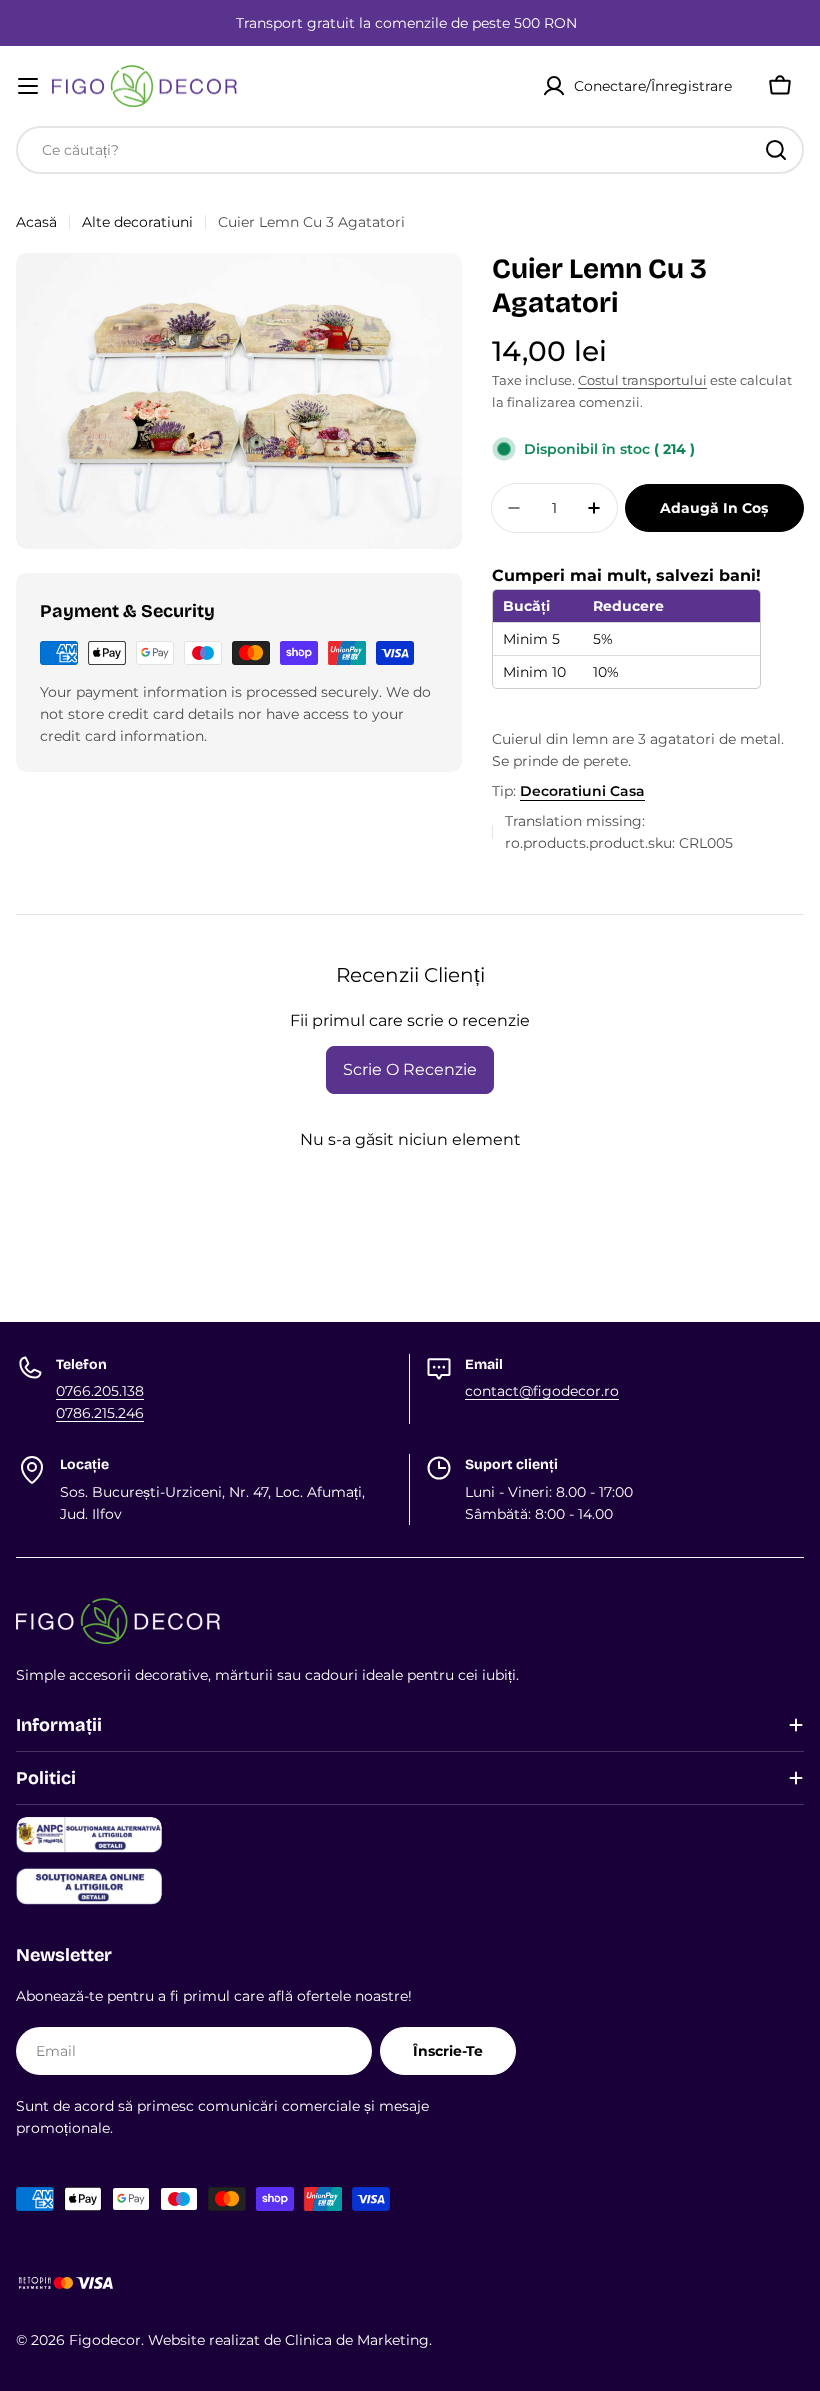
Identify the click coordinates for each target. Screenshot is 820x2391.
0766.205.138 (100, 1391)
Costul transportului (642, 380)
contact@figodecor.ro (542, 1391)
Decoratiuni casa (582, 791)
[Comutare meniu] (28, 86)
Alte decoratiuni (137, 222)
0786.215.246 (100, 1413)
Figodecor (105, 2340)
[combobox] (410, 150)
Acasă (36, 222)
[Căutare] (776, 150)
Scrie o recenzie (410, 1069)
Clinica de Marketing (357, 2340)
